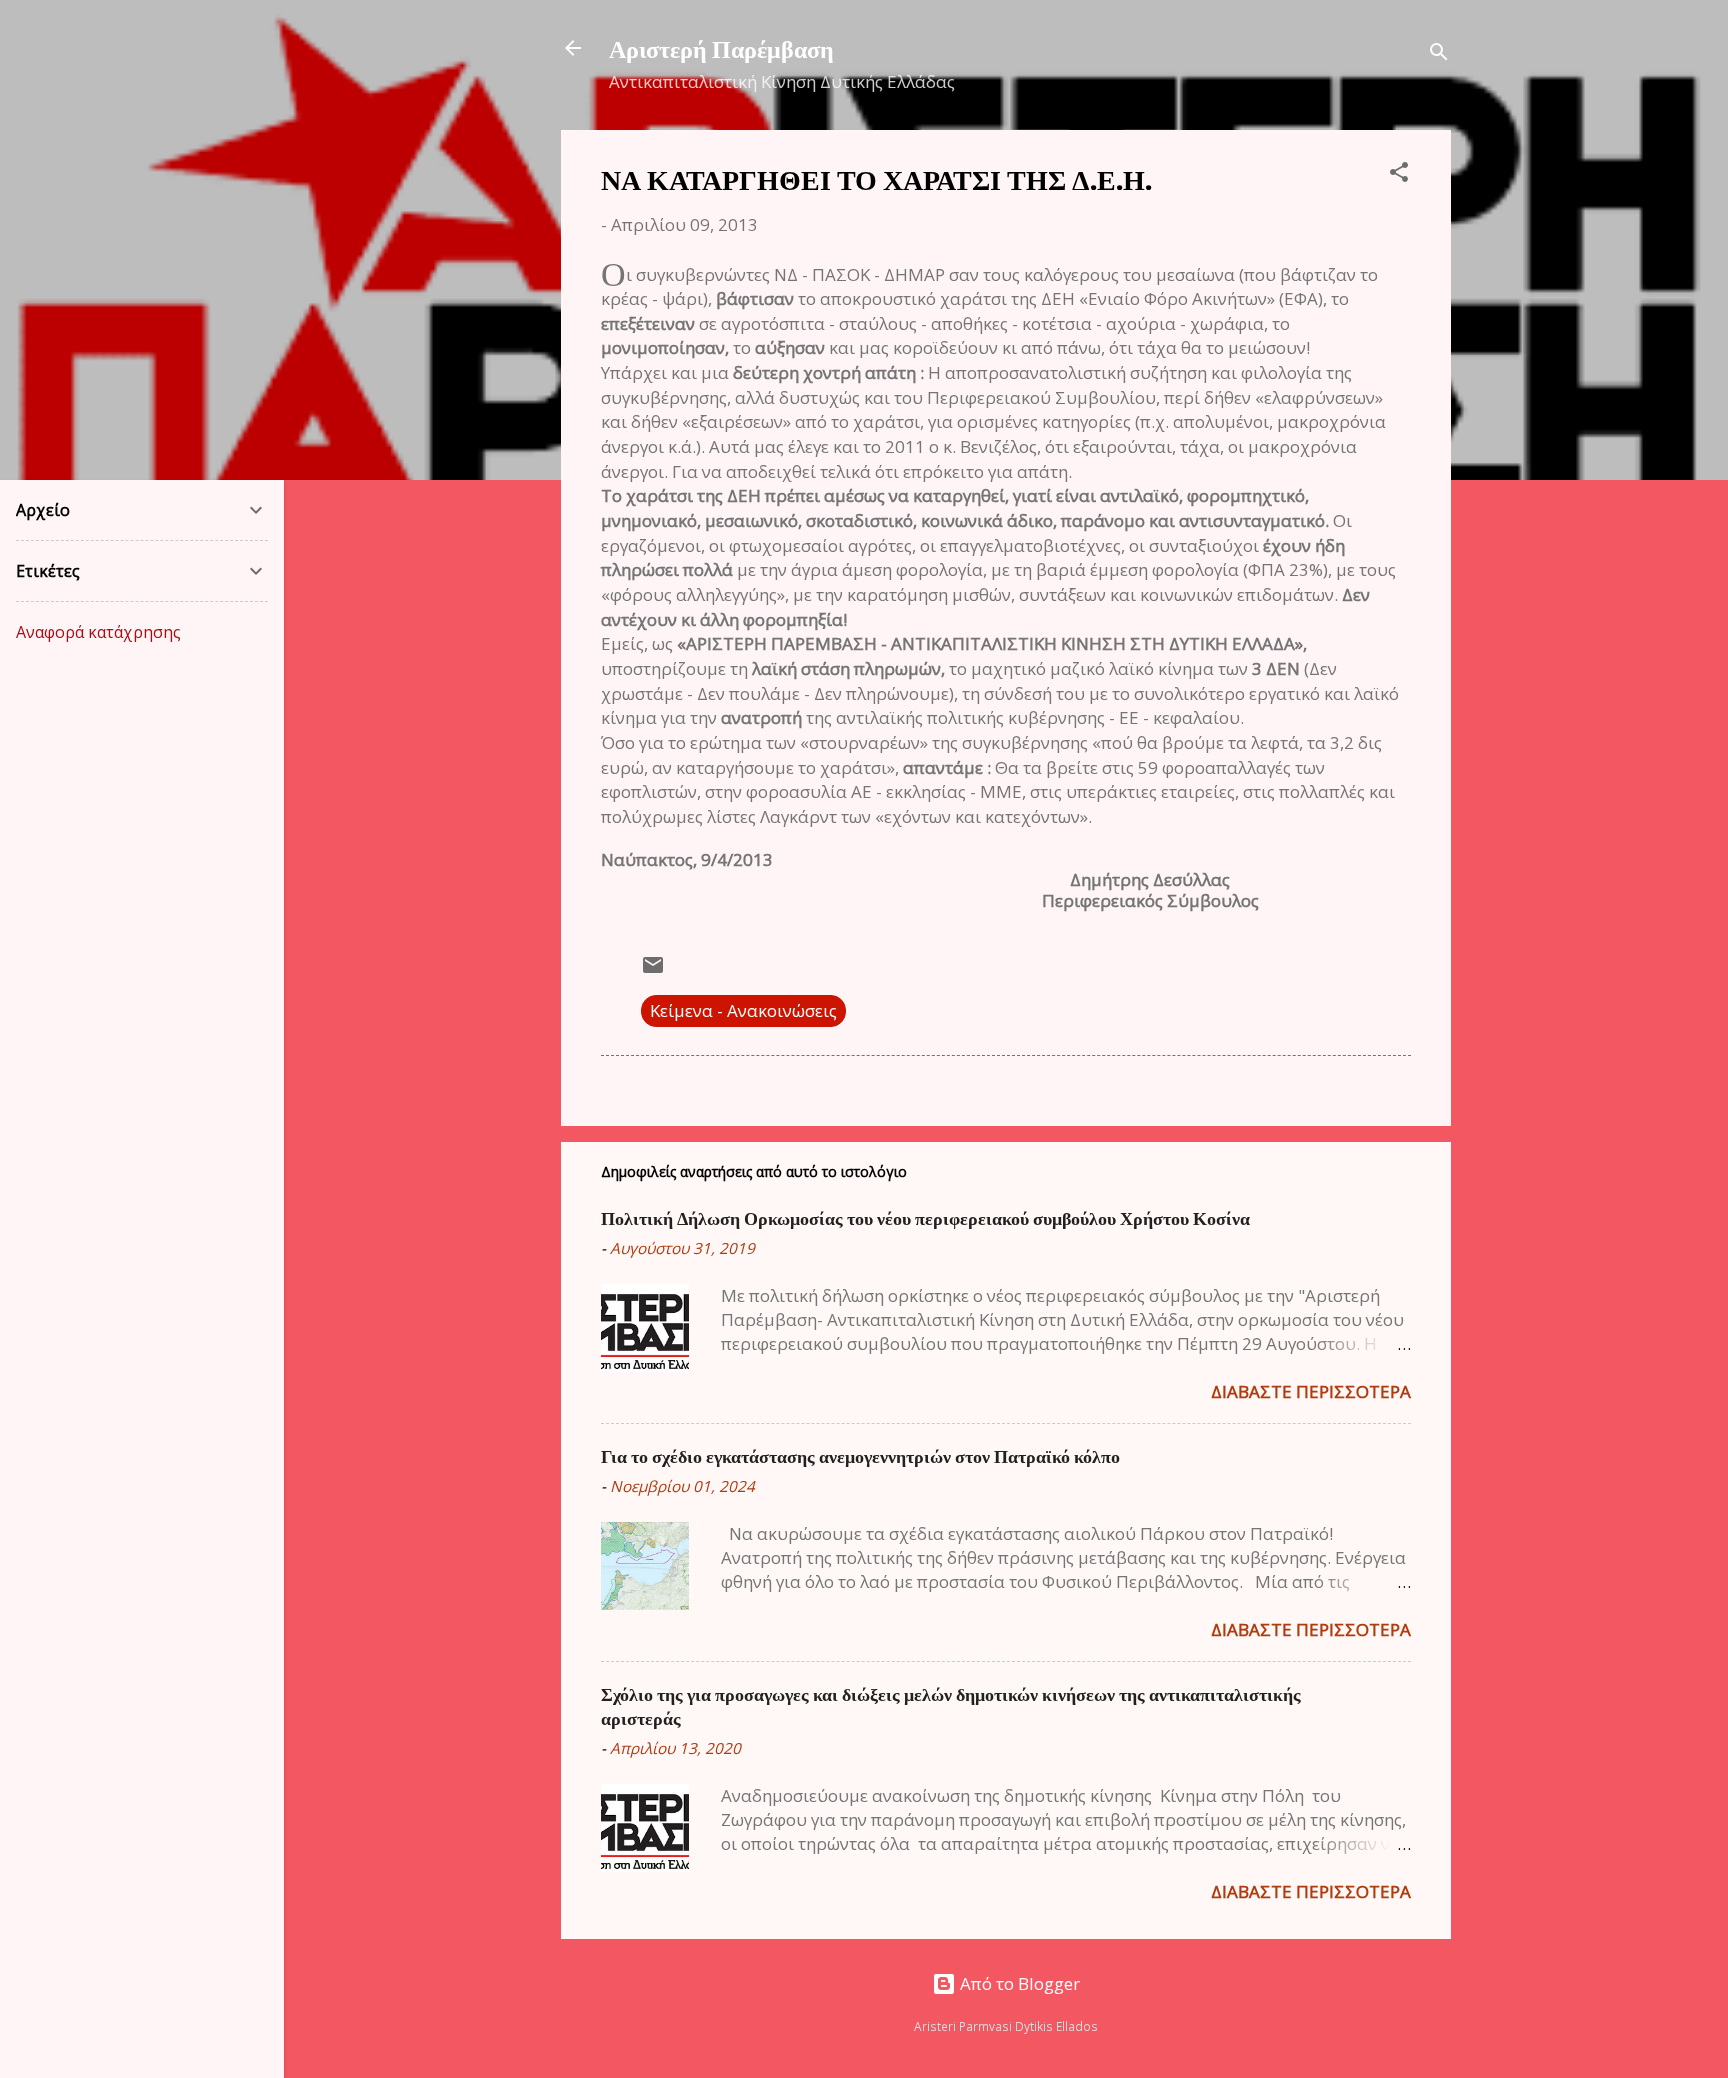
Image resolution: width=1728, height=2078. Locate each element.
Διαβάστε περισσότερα (1311, 1391)
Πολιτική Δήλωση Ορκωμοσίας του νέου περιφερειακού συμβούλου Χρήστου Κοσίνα (925, 1218)
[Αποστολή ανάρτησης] (653, 970)
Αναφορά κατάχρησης (98, 632)
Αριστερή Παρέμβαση (721, 48)
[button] (1399, 175)
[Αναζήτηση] (1439, 54)
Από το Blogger (1018, 1983)
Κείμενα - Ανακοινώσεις (743, 1010)
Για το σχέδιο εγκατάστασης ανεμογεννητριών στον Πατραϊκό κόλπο (860, 1456)
